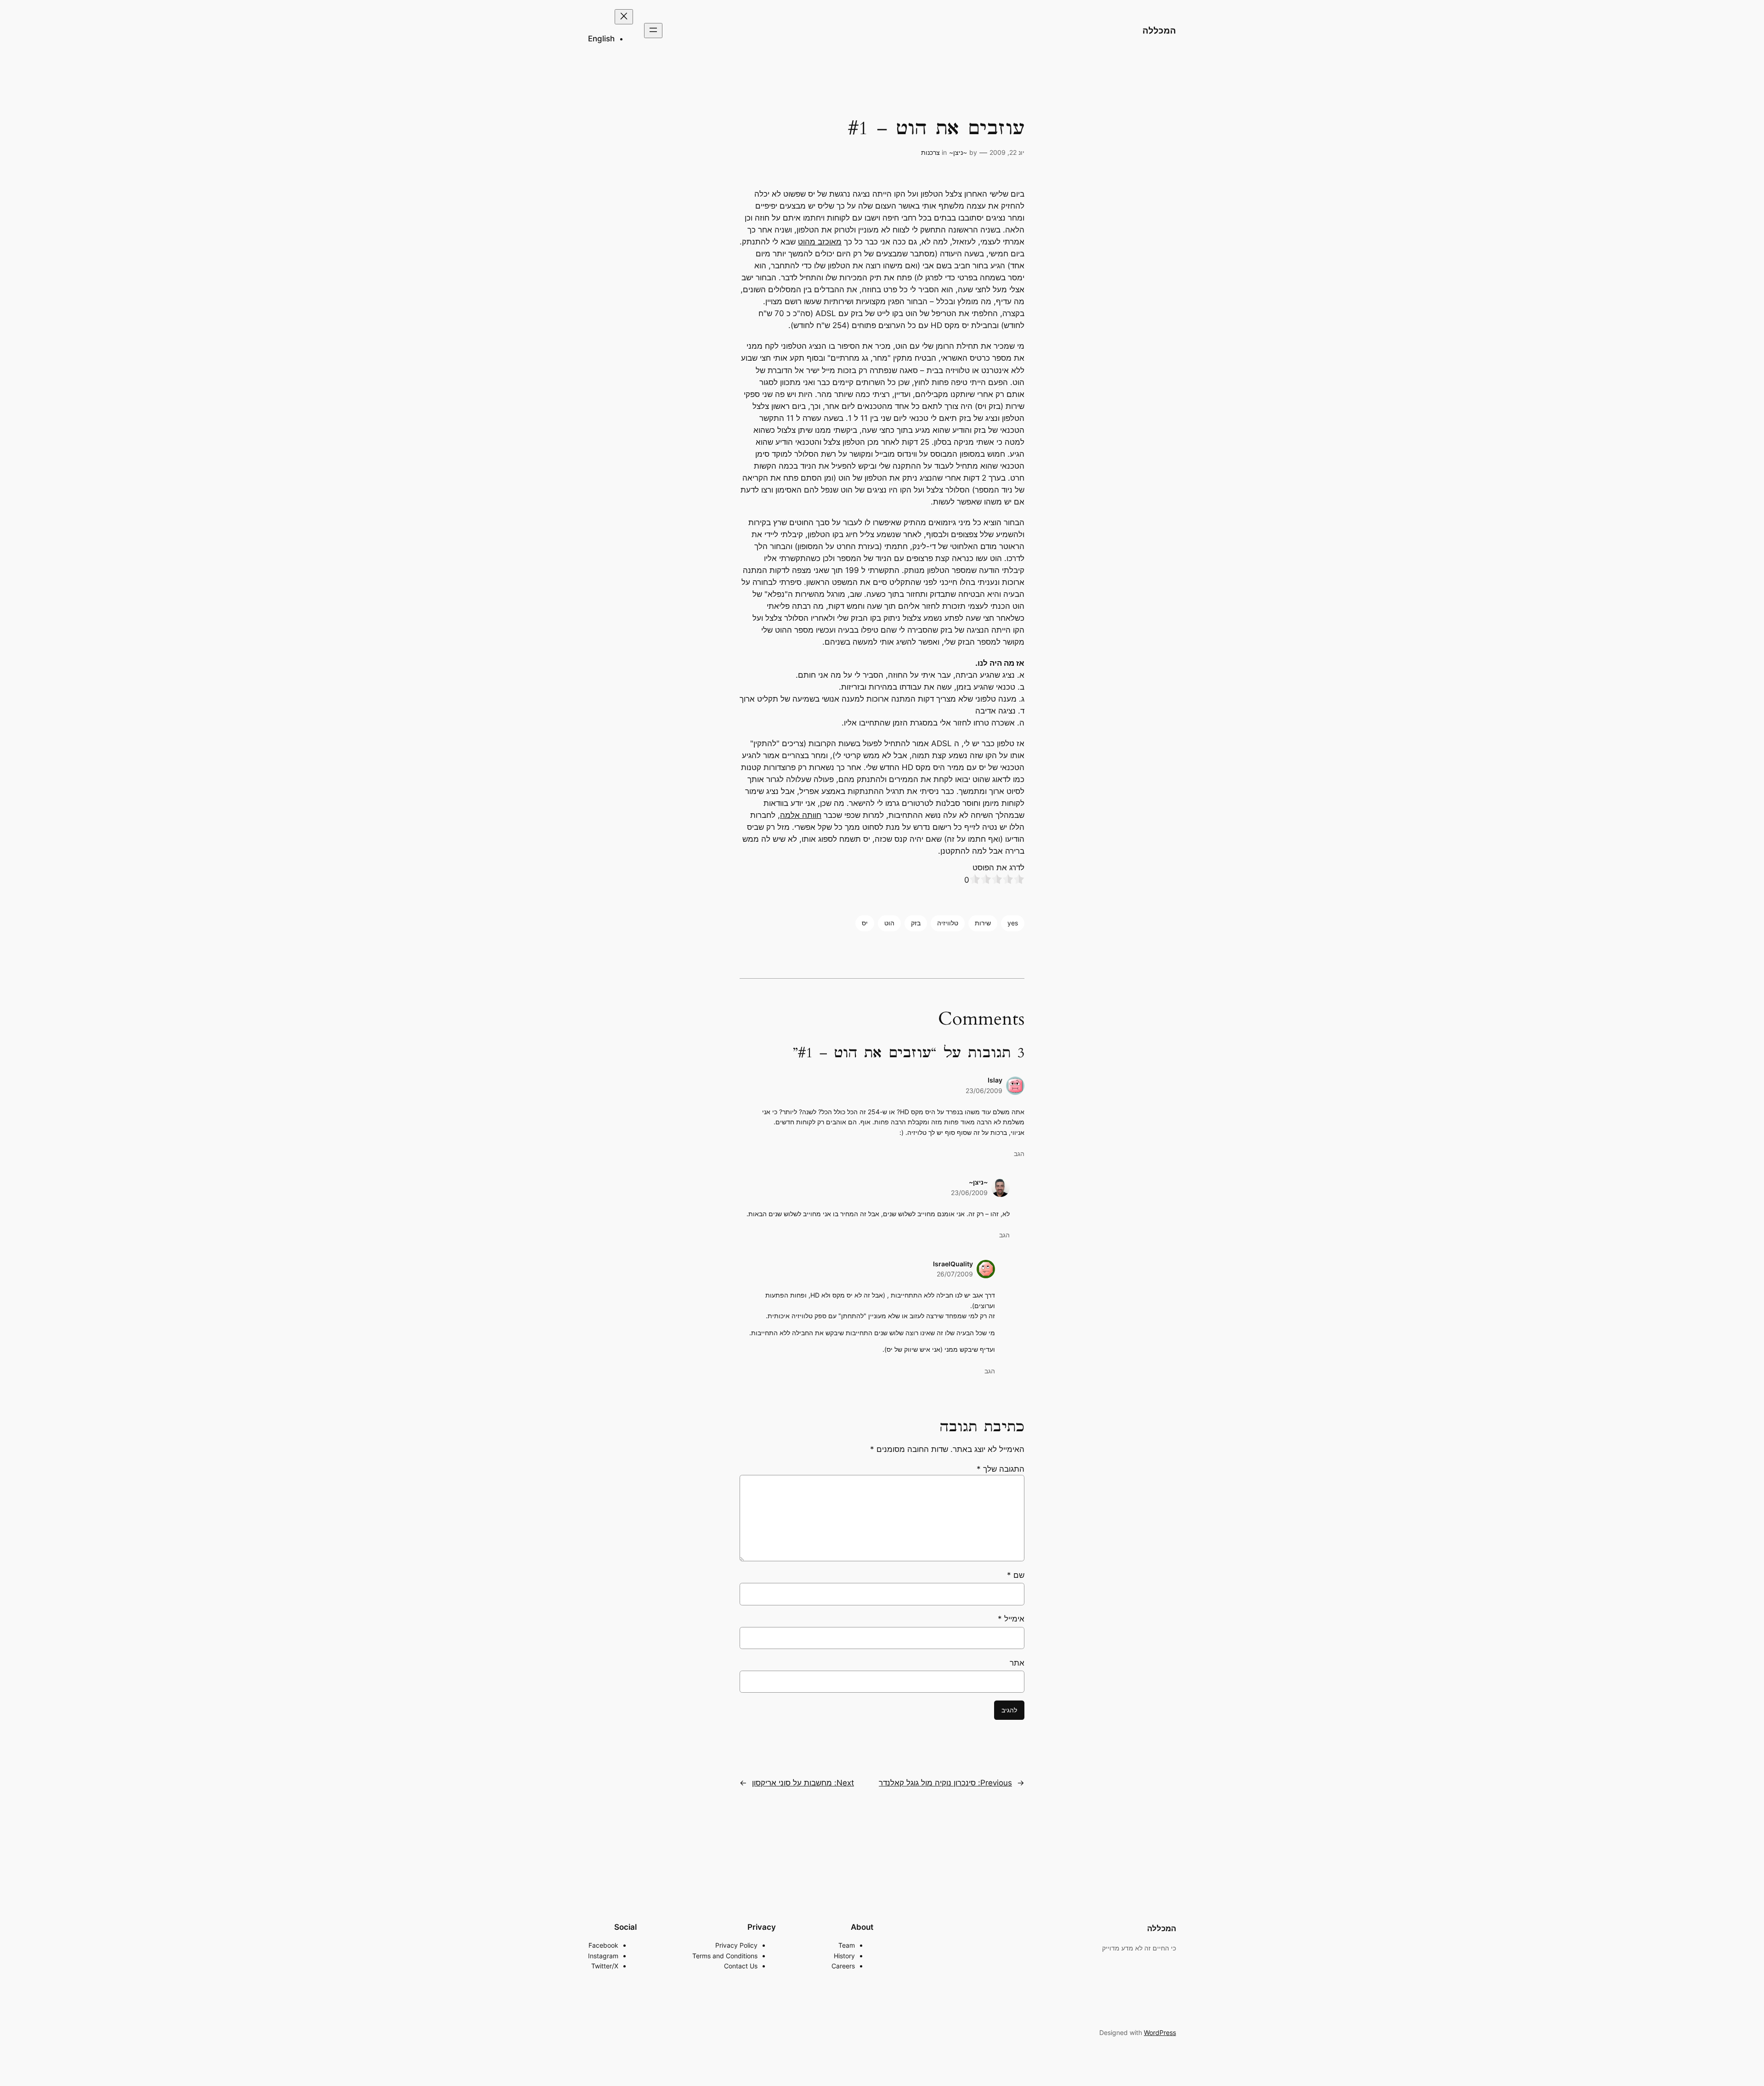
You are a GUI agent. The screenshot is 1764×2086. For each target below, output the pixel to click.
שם (1016, 1575)
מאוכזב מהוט (820, 242)
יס (865, 923)
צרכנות (930, 152)
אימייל (1011, 1619)
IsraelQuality (953, 1264)
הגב (1019, 1154)
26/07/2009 (955, 1274)
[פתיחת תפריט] (653, 31)
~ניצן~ (958, 152)
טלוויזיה (948, 923)
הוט (889, 923)
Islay (995, 1080)
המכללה (1159, 30)
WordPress (1160, 2032)
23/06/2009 (984, 1091)
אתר (1017, 1663)
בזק (916, 923)
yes (1013, 923)
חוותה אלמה (801, 815)
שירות (983, 923)
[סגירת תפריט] (624, 17)
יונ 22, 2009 (1007, 152)
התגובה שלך (1001, 1469)
